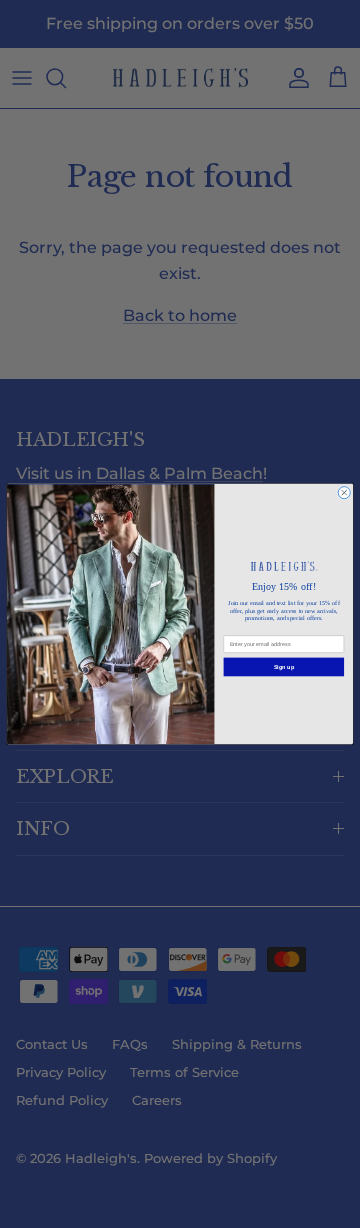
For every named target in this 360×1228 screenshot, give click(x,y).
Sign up (284, 667)
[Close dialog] (344, 493)
